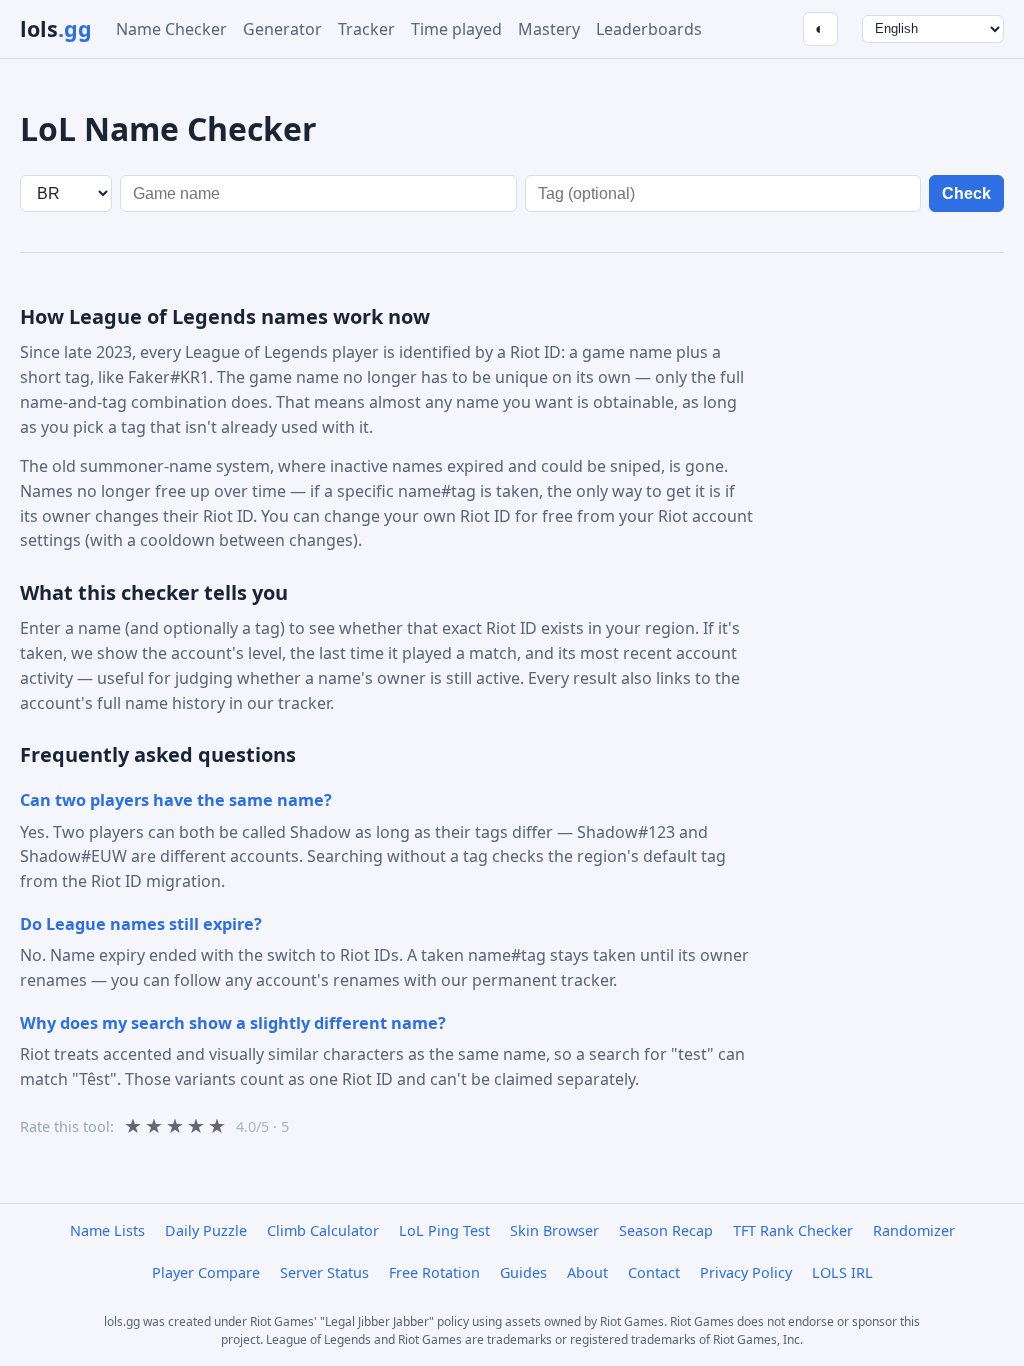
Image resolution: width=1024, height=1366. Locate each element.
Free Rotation (434, 1272)
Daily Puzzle (206, 1230)
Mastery (549, 29)
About (587, 1272)
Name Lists (107, 1230)
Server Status (324, 1272)
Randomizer (914, 1230)
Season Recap (666, 1230)
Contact (654, 1272)
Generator (282, 29)
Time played (456, 29)
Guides (523, 1272)
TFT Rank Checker (793, 1230)
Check (966, 193)
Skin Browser (554, 1230)
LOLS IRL (842, 1272)
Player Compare (206, 1272)
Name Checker (171, 29)
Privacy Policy (746, 1272)
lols (56, 28)
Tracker (366, 29)
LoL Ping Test (444, 1230)
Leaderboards (649, 29)
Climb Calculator (323, 1230)
